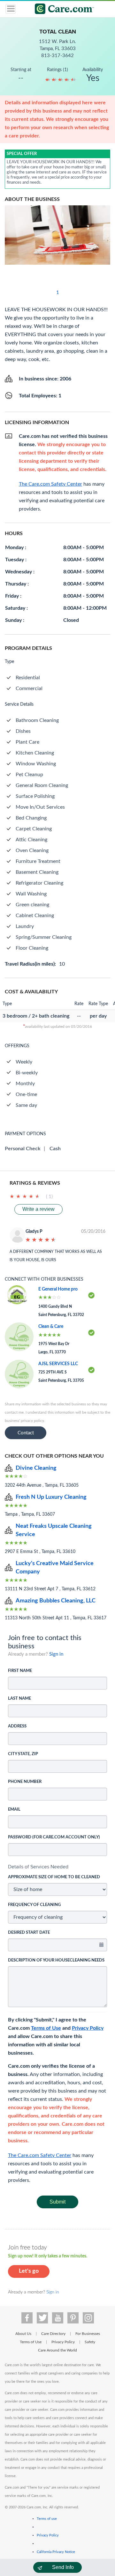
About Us (23, 2334)
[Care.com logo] (61, 10)
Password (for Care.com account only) (54, 1837)
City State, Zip (23, 1754)
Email (14, 1810)
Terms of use (47, 2519)
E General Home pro (58, 1289)
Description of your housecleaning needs (56, 1960)
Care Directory (53, 2334)
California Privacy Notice (56, 2552)
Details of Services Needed (38, 1867)
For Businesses (88, 2334)
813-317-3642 (57, 56)
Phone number (25, 1782)
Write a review (38, 1209)
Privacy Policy (88, 2028)
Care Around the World (57, 2350)
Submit (57, 2202)
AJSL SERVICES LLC (58, 1364)
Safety (90, 2342)
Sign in (56, 1654)
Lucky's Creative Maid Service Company (55, 1568)
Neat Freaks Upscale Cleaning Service (54, 1530)
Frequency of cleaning (34, 1905)
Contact (26, 1433)
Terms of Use (46, 2028)
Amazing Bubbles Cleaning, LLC (56, 1601)
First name (20, 1671)
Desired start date (29, 1933)
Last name (19, 1699)
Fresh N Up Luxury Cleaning (51, 1497)
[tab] (57, 1867)
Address (17, 1726)
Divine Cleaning (36, 1468)
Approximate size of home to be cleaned (54, 1877)
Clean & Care (51, 1327)
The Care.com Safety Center (40, 2155)
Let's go (29, 2271)
